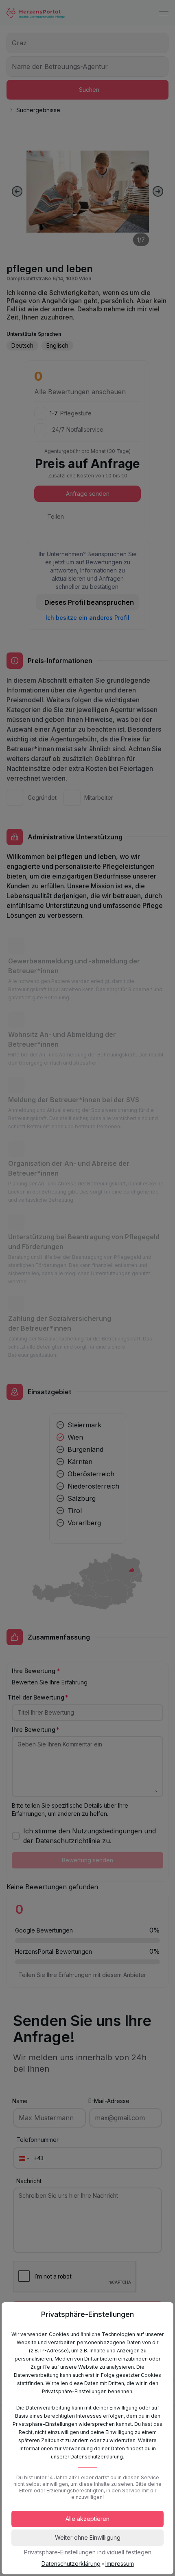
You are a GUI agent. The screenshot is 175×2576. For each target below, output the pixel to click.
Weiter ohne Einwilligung (88, 2537)
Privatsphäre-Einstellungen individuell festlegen (88, 2552)
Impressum (120, 2564)
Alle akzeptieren (87, 2519)
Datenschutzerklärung (71, 2564)
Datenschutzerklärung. (97, 2457)
